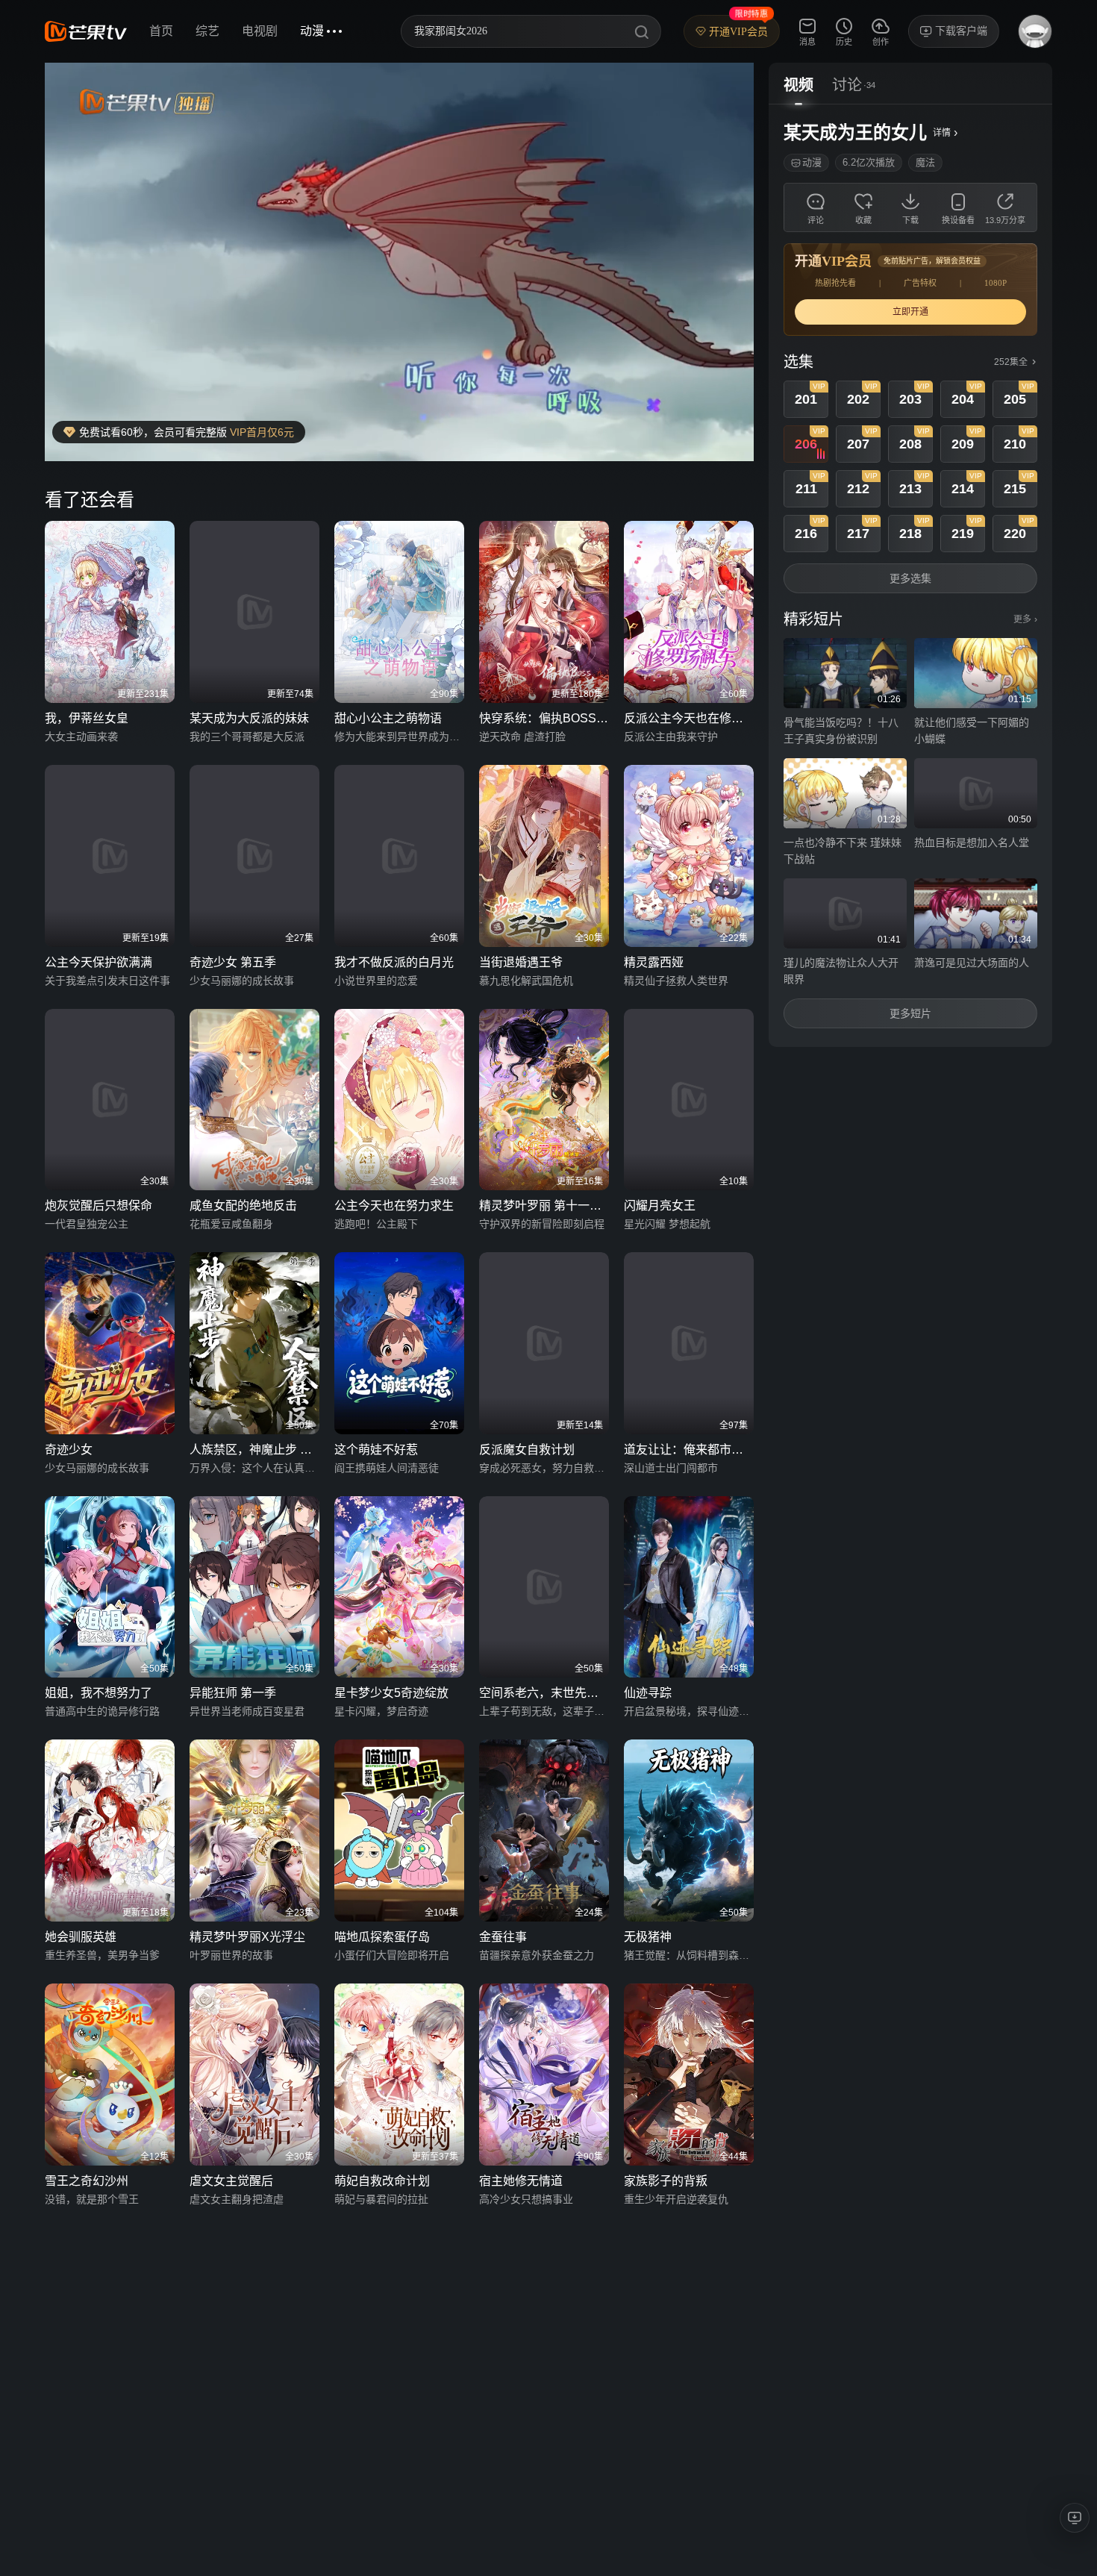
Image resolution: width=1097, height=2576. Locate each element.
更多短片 (910, 1013)
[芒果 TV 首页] (86, 31)
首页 (161, 31)
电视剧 (260, 31)
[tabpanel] (910, 576)
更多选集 (910, 578)
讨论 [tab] (847, 85)
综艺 (207, 31)
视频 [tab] (798, 85)
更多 (1025, 619)
